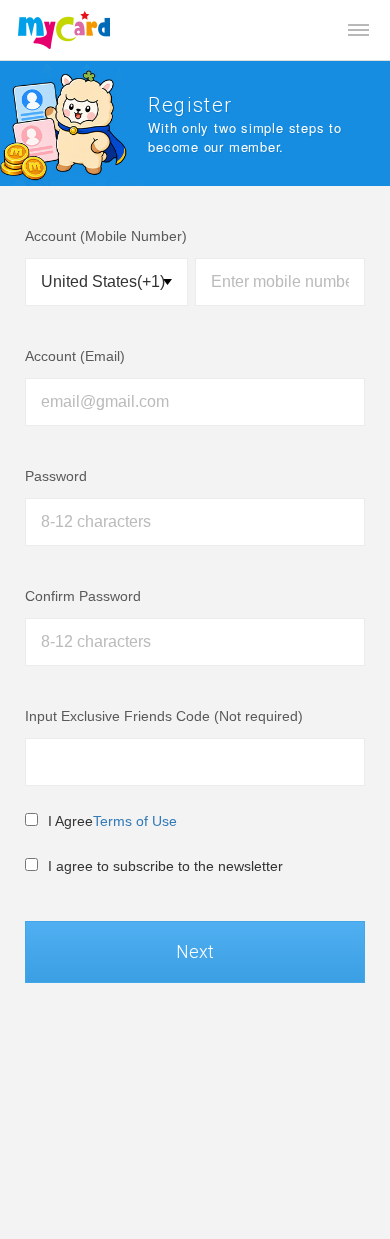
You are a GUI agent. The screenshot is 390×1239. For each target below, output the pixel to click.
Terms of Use (135, 821)
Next (195, 951)
